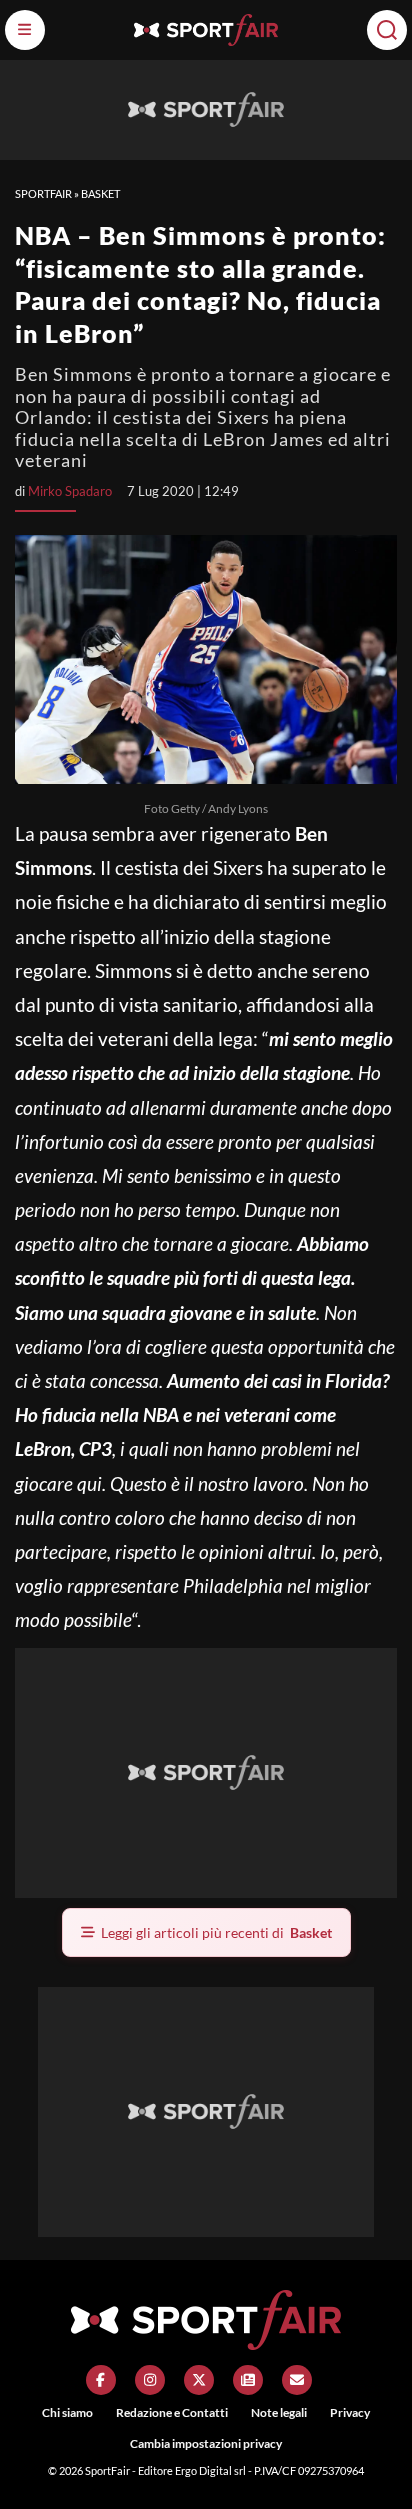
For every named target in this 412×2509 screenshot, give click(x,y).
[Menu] (25, 30)
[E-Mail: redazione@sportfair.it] (297, 2380)
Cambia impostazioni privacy (206, 2443)
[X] (199, 2380)
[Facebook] (101, 2380)
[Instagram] (150, 2380)
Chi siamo (67, 2412)
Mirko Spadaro (70, 491)
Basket (100, 193)
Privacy (350, 2412)
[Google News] (248, 2380)
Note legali (279, 2412)
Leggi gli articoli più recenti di (216, 1932)
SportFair (43, 193)
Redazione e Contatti (172, 2412)
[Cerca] (387, 30)
